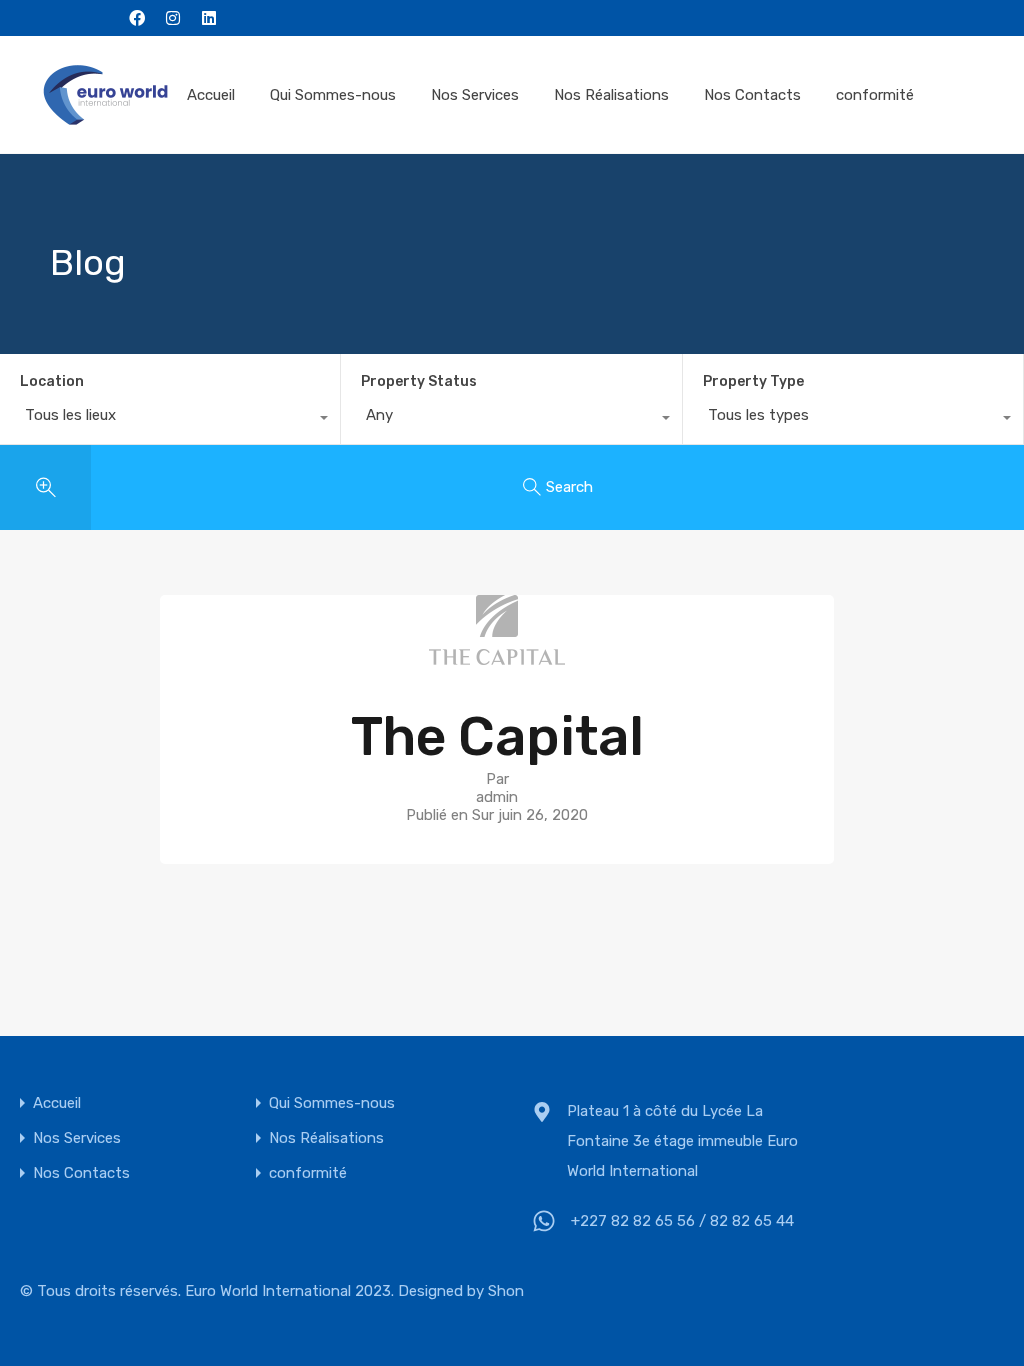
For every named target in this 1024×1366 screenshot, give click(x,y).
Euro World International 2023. (289, 1291)
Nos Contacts (752, 95)
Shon (506, 1291)
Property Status (419, 381)
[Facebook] (137, 18)
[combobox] (170, 420)
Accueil (211, 95)
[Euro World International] (105, 94)
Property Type (753, 381)
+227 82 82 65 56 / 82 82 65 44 (682, 1221)
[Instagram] (173, 18)
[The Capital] (497, 656)
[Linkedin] (209, 18)
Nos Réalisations (611, 95)
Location (52, 381)
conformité (875, 95)
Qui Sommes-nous (333, 95)
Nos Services (475, 95)
